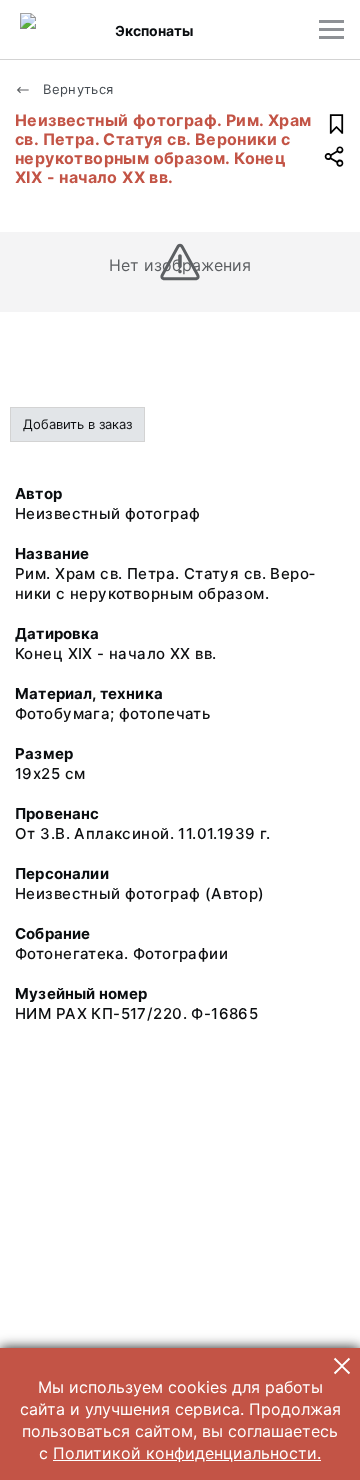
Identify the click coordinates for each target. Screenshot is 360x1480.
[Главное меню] (331, 29)
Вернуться (76, 89)
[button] (342, 1366)
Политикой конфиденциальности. (187, 1453)
